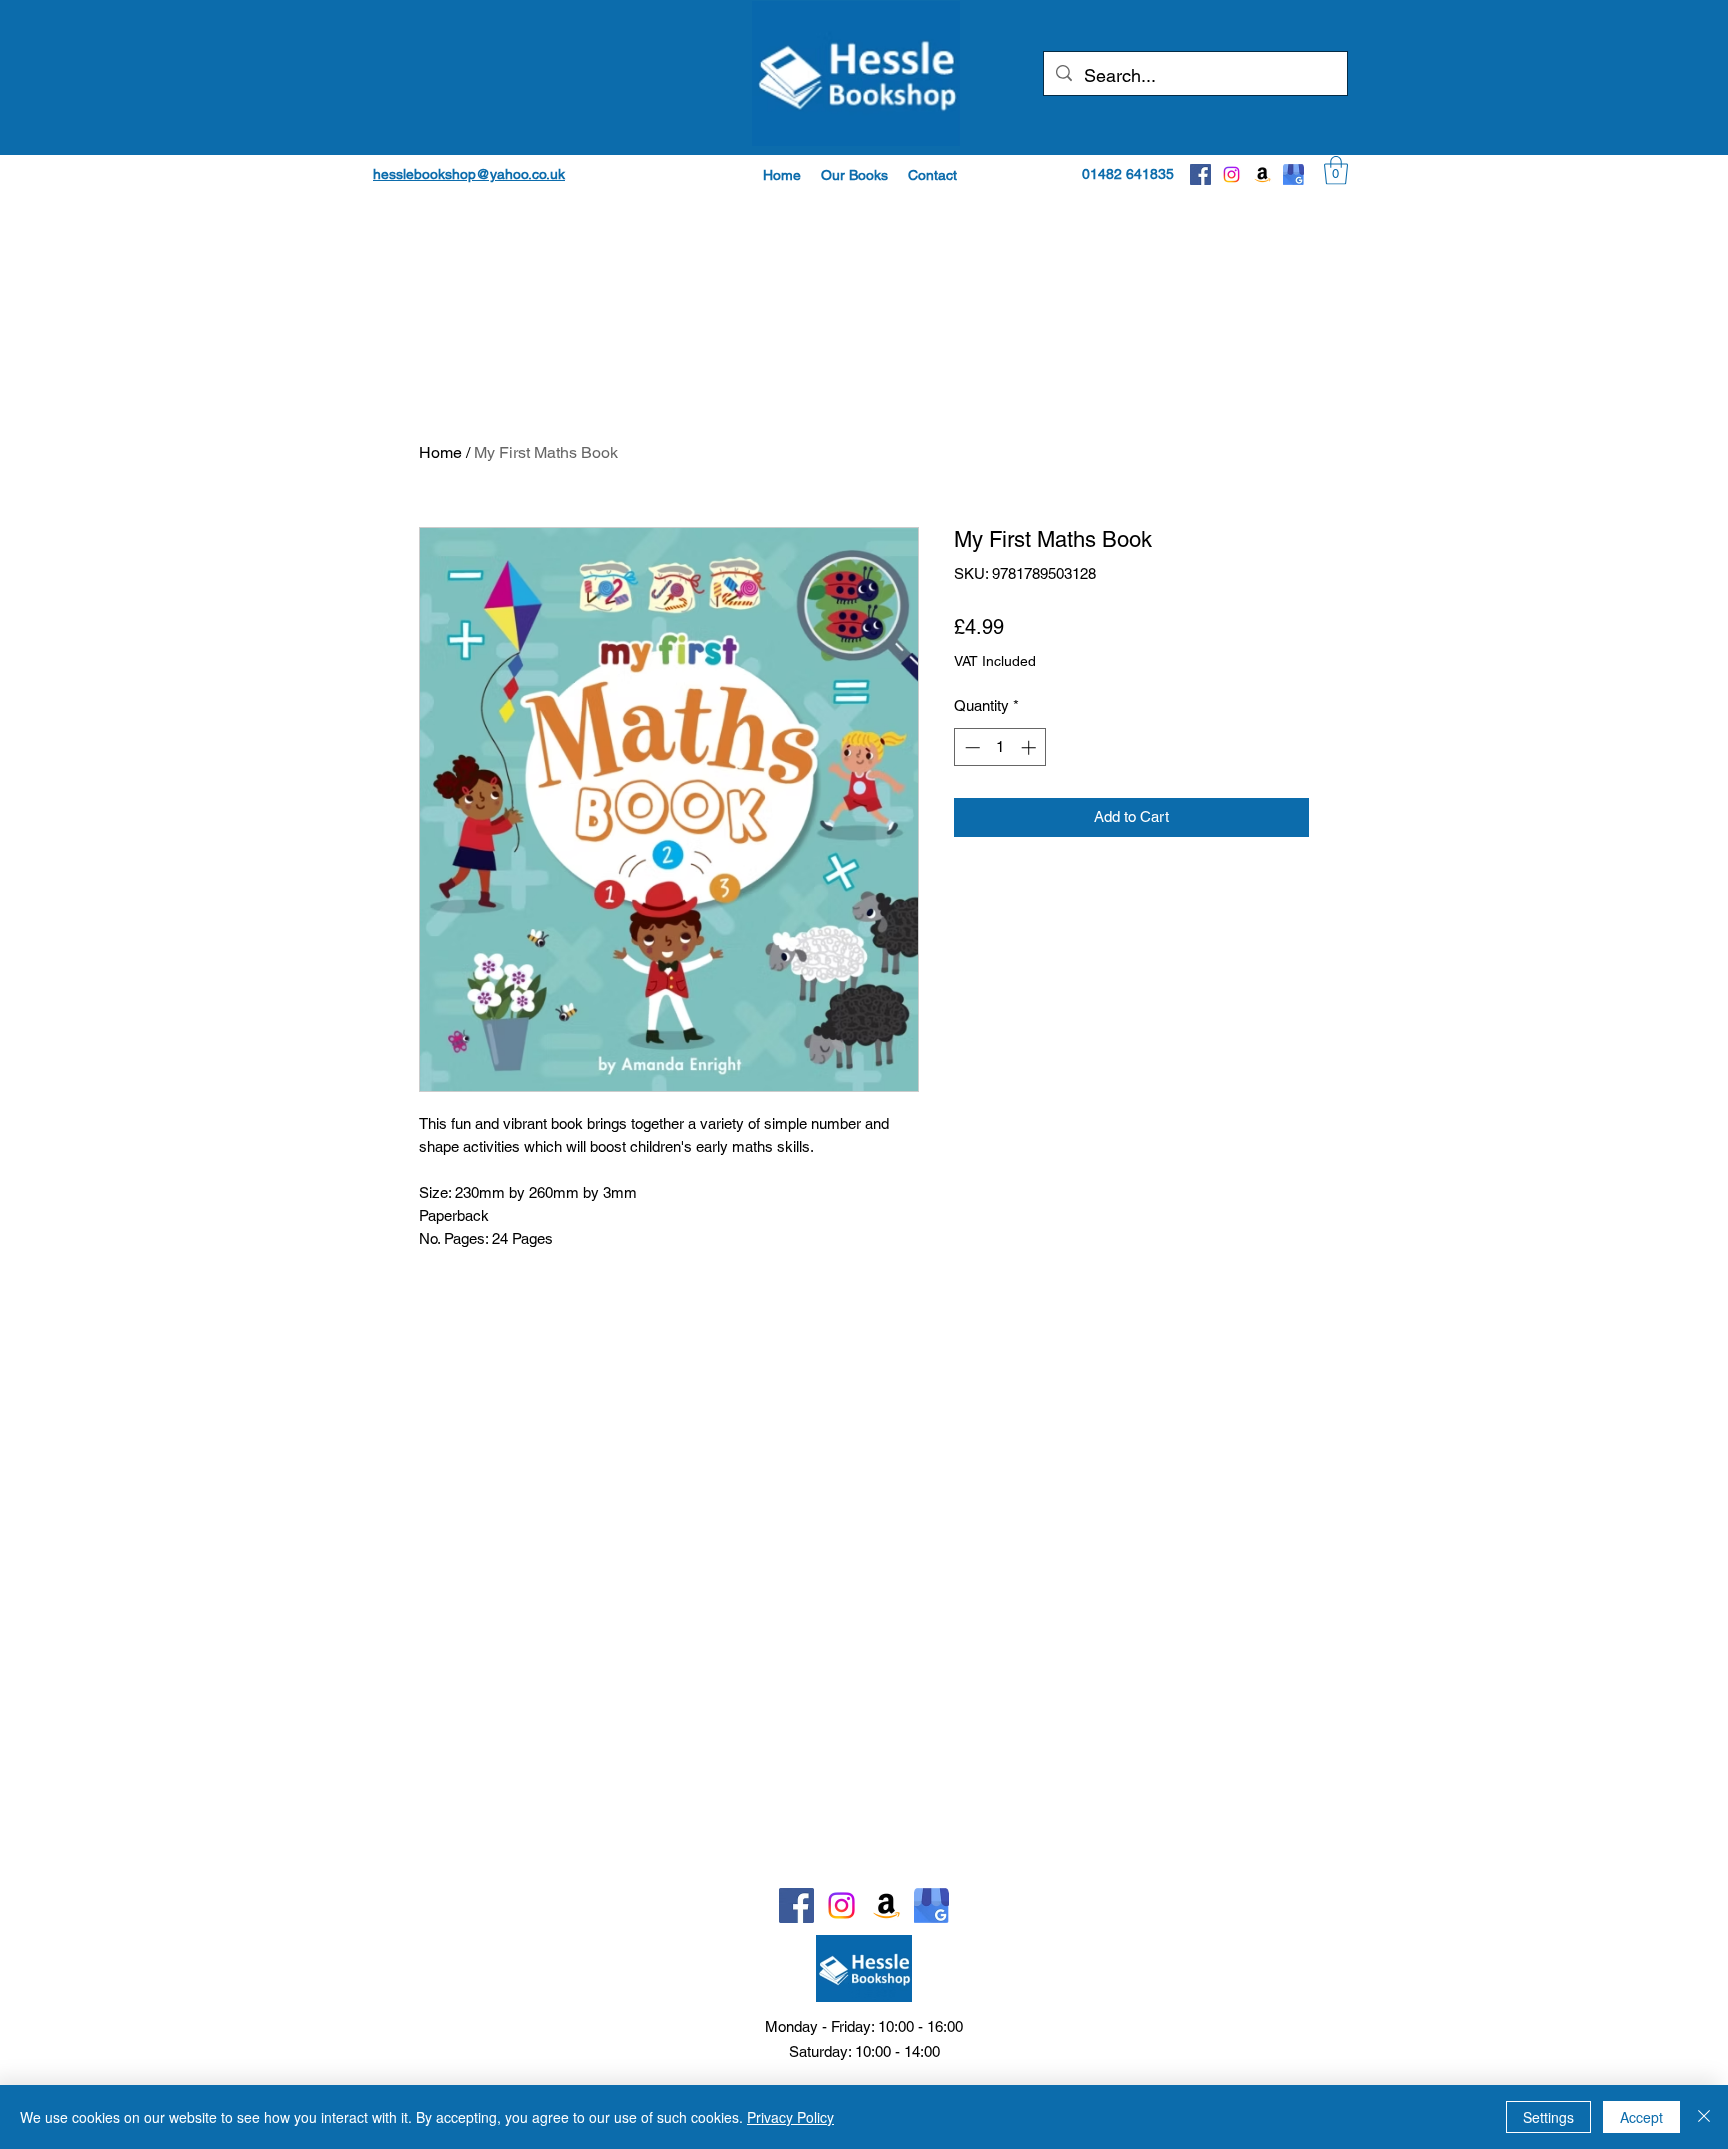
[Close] (1704, 2117)
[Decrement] (970, 747)
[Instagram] (1231, 174)
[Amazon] (1262, 174)
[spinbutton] (1000, 747)
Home (440, 452)
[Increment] (1030, 747)
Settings (1548, 2117)
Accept (1641, 2117)
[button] (854, 175)
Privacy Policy (790, 2117)
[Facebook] (1200, 174)
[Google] (1293, 174)
